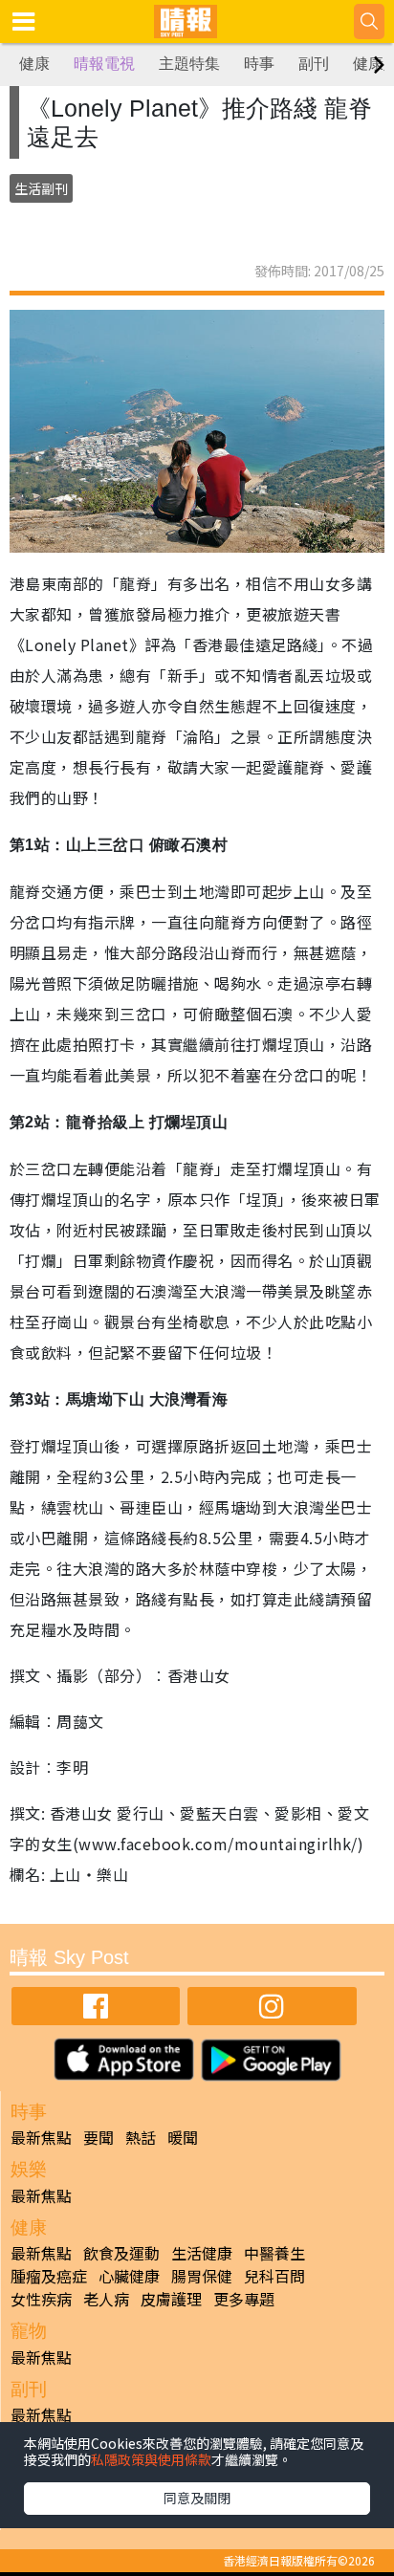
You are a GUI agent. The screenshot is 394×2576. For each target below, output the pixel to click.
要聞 (98, 2137)
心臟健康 (129, 2276)
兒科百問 (274, 2276)
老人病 (106, 2299)
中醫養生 (274, 2253)
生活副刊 (41, 188)
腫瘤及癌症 (49, 2276)
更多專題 (244, 2299)
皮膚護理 (171, 2299)
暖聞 (183, 2137)
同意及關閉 (197, 2498)
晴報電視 (104, 64)
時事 (259, 64)
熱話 (141, 2137)
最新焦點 (41, 2137)
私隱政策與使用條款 (151, 2459)
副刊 (314, 64)
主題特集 (189, 64)
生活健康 (202, 2253)
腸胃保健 (202, 2276)
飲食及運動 (121, 2253)
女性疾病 (41, 2299)
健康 (34, 64)
